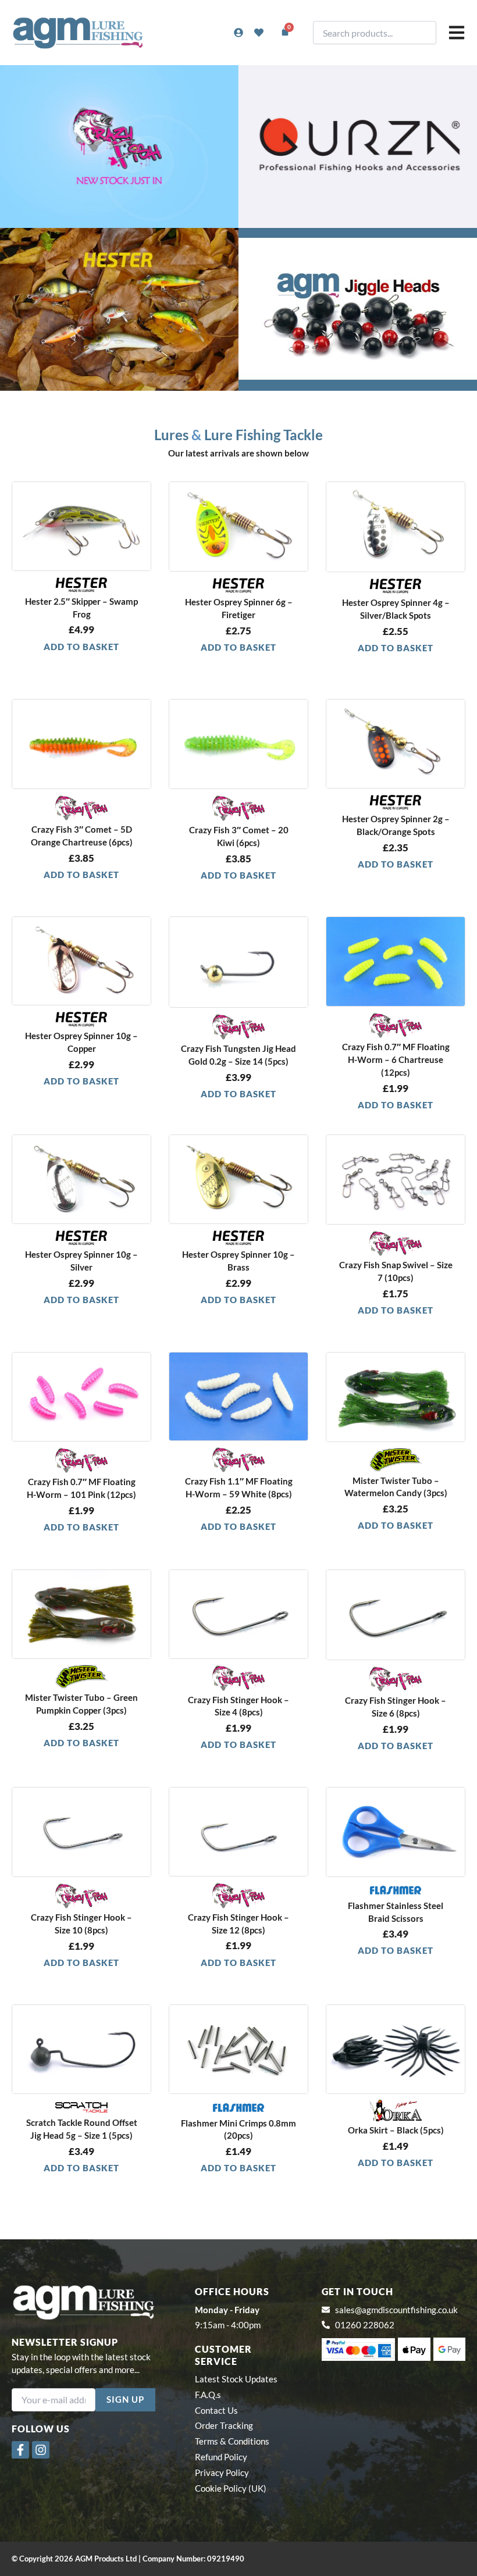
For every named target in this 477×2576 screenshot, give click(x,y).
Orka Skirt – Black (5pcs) (396, 2130)
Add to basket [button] (81, 647)
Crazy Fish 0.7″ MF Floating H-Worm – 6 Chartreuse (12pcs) (396, 1060)
